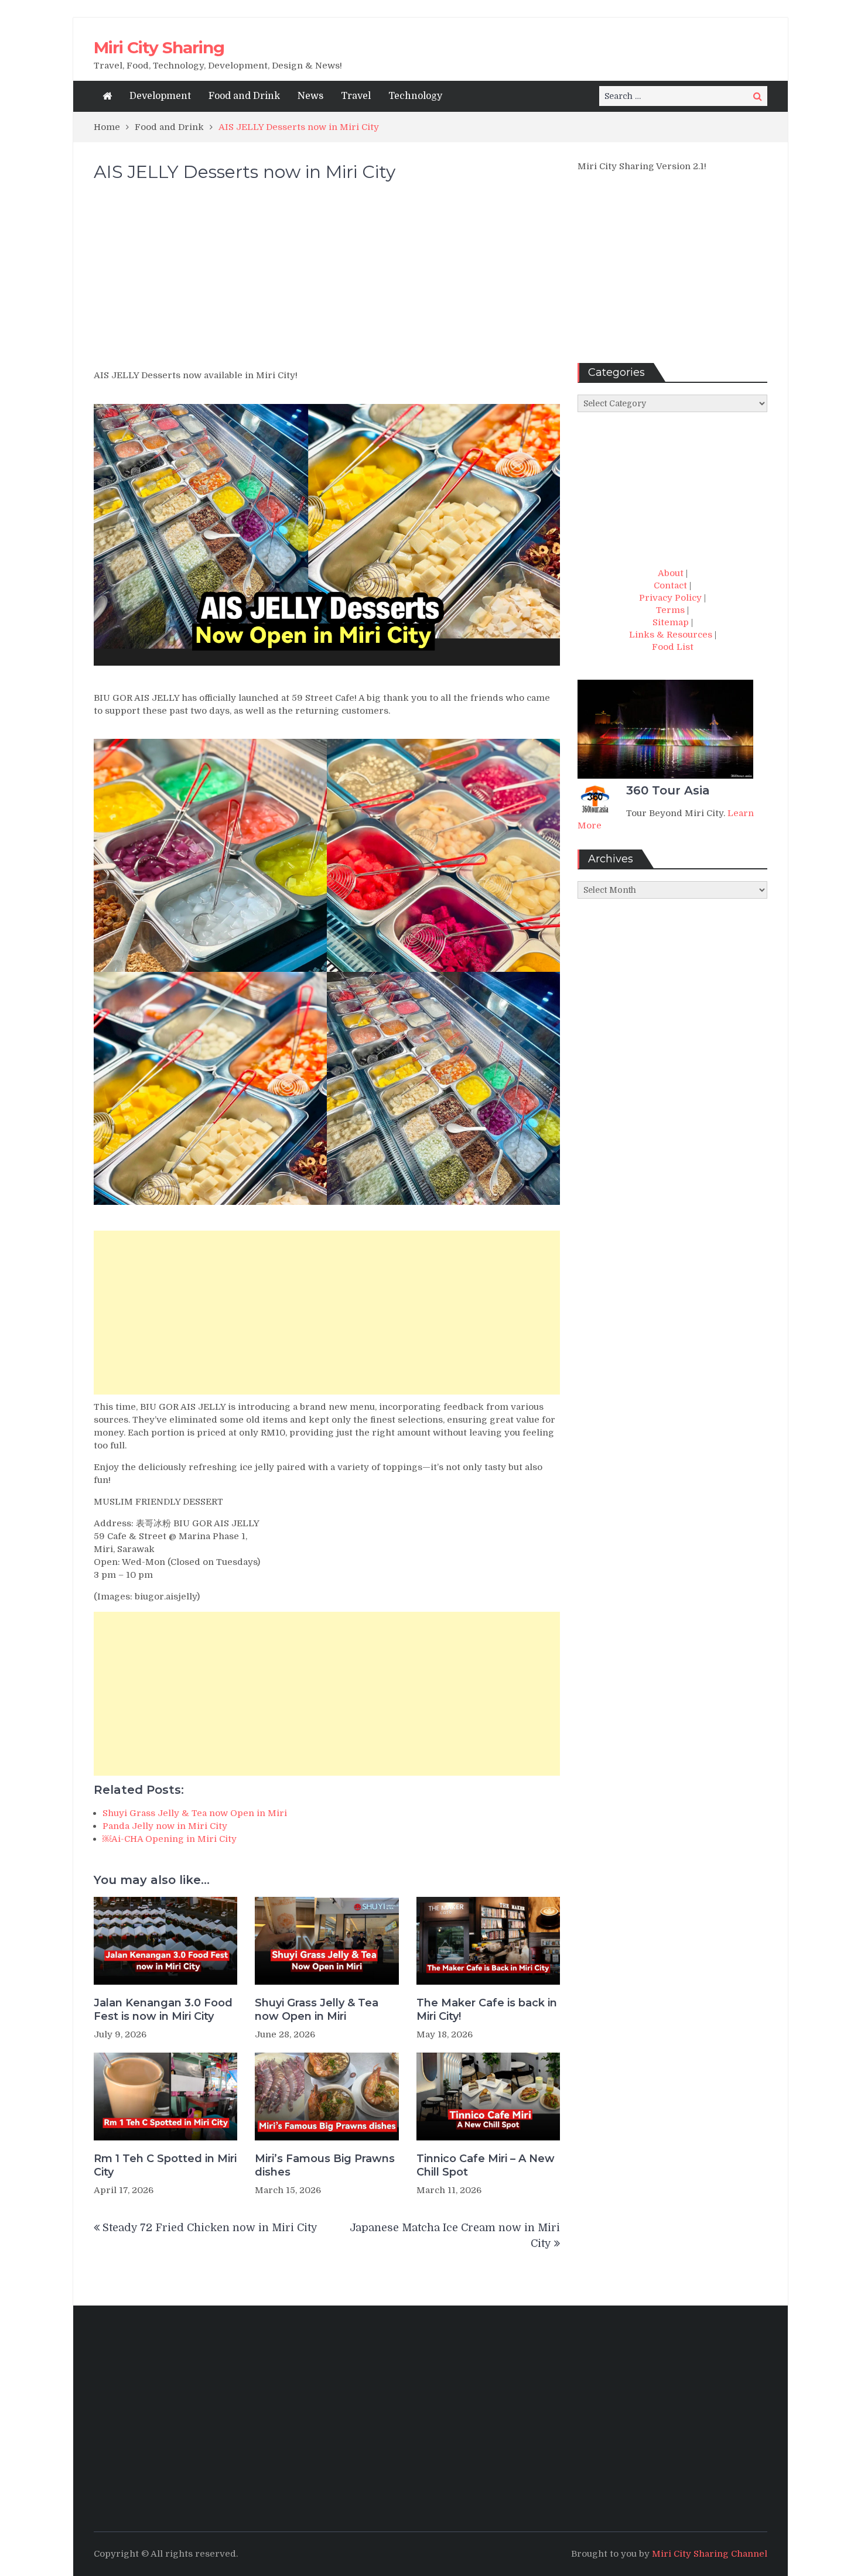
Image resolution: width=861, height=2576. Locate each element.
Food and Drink (244, 96)
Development (160, 96)
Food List (673, 647)
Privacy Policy (670, 598)
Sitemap (671, 622)
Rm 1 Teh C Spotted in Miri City (165, 2165)
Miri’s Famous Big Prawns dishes (325, 2165)
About (671, 573)
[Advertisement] (327, 281)
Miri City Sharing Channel (710, 2554)
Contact (670, 585)
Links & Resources (671, 635)
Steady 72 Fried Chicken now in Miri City (210, 2228)
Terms (670, 610)
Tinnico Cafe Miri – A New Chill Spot (486, 2165)
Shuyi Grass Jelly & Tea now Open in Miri (317, 2010)
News (310, 96)
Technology (415, 96)
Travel (356, 96)
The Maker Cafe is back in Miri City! (487, 2010)
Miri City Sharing (159, 47)
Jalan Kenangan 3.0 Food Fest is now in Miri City (163, 2010)
